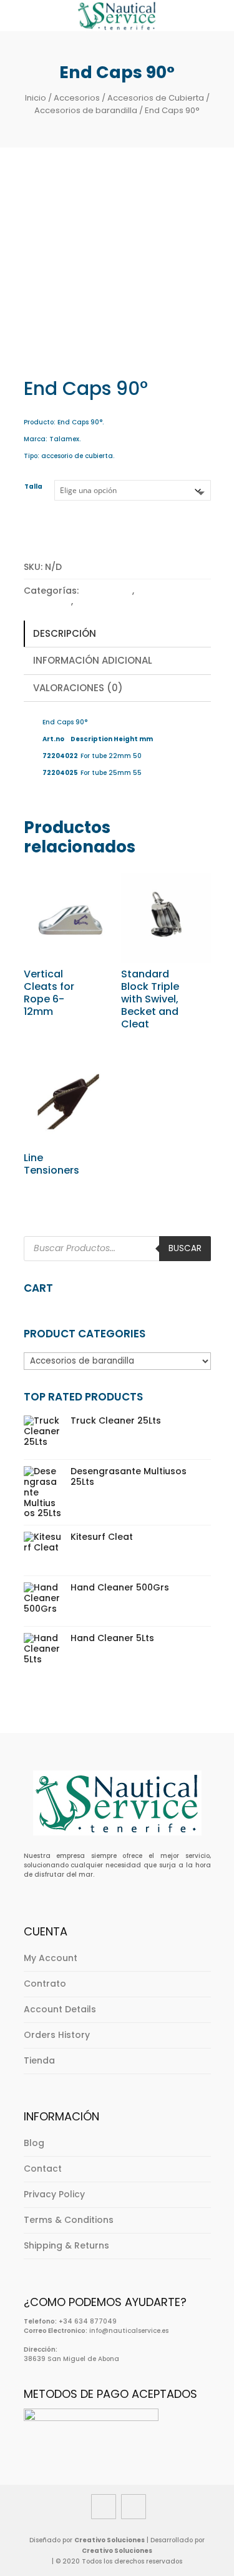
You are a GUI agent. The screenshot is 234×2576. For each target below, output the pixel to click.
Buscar (185, 1248)
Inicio (36, 98)
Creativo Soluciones (110, 2540)
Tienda (39, 2060)
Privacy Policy (54, 2194)
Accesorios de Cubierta (156, 98)
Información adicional (93, 660)
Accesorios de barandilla (86, 110)
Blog (34, 2143)
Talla (33, 487)
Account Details (60, 2009)
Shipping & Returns (66, 2245)
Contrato (45, 1984)
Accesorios (77, 98)
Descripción (65, 633)
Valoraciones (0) (78, 688)
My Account (51, 1958)
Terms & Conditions (69, 2220)
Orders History (57, 2035)
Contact (43, 2169)
